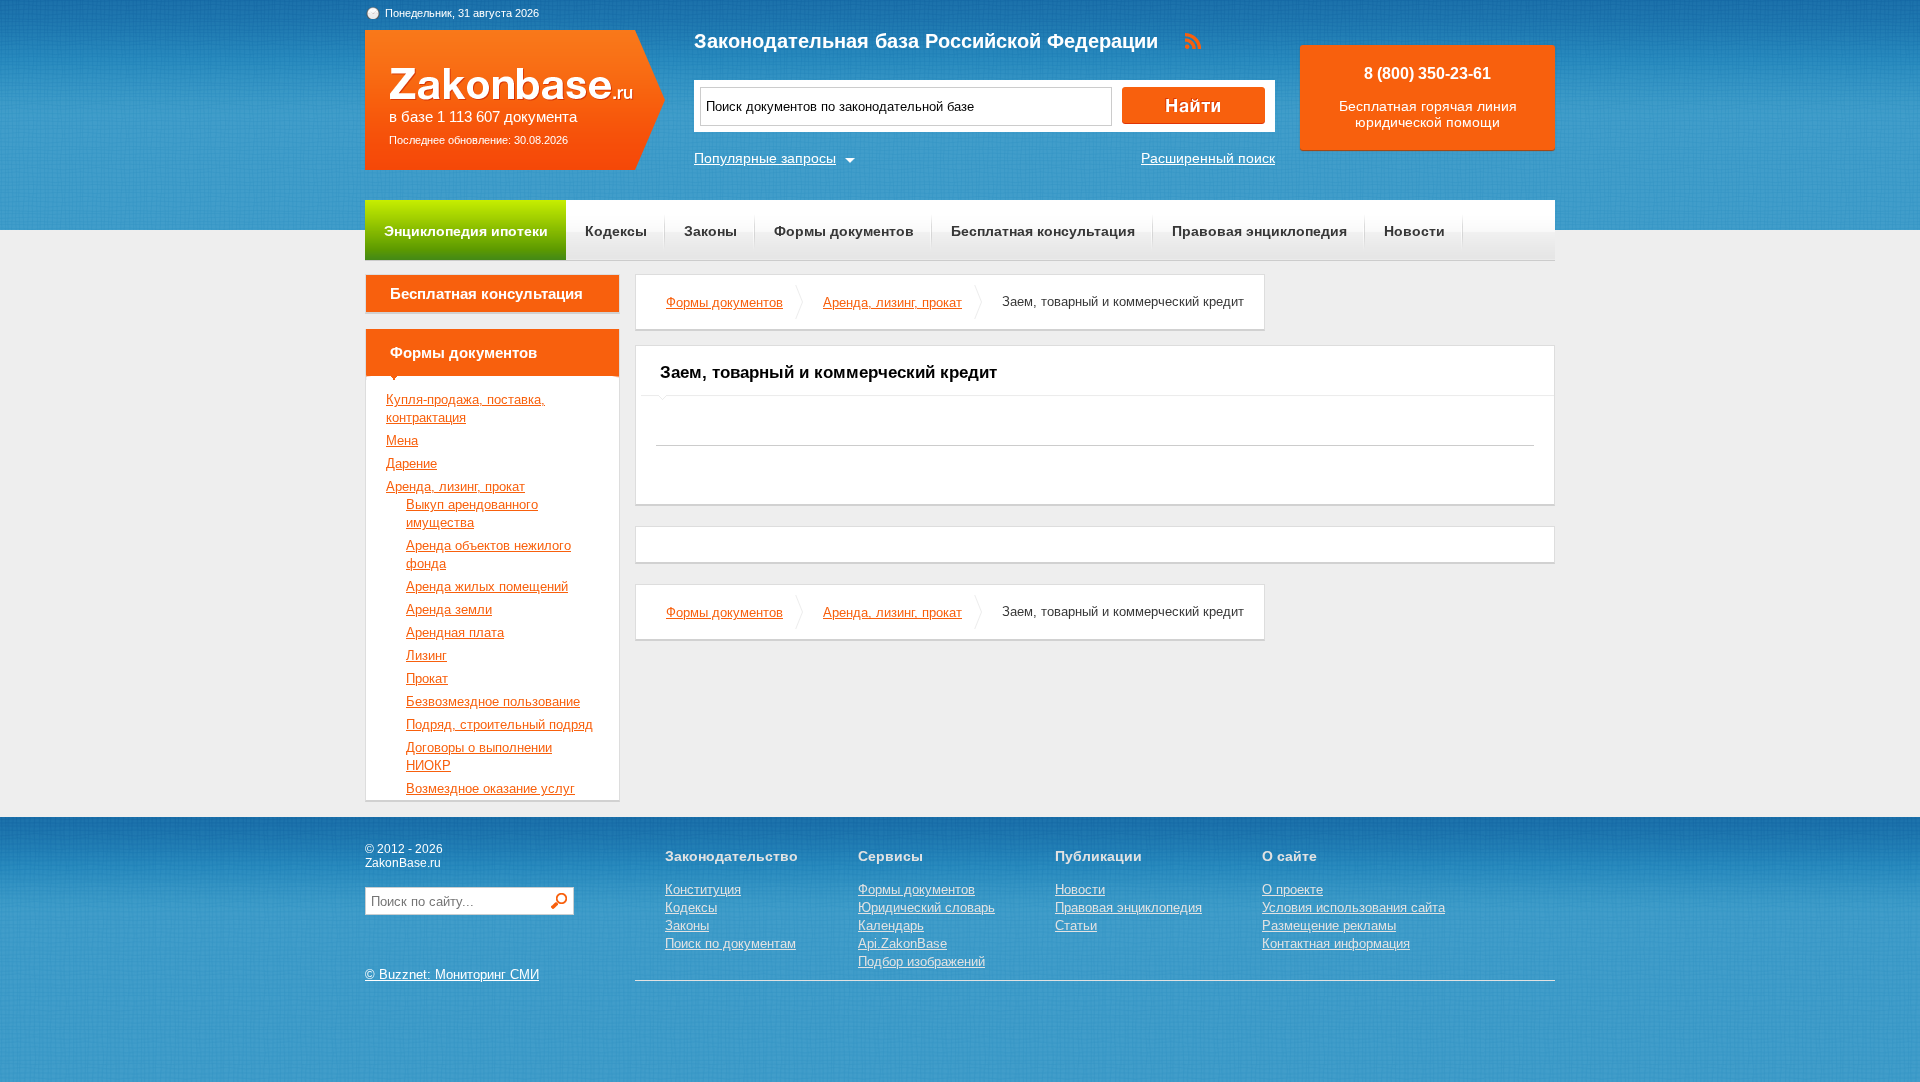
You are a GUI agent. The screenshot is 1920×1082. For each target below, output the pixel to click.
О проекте (1292, 889)
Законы (710, 231)
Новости (1414, 231)
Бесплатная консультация (1043, 231)
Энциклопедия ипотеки (466, 231)
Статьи (1076, 925)
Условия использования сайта (1353, 907)
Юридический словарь (926, 907)
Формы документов (844, 231)
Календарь (891, 925)
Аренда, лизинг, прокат (892, 302)
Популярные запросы (765, 158)
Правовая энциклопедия (1259, 231)
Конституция (703, 889)
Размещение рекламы (1329, 925)
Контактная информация (1336, 943)
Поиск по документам (730, 943)
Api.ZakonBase (902, 943)
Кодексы (616, 231)
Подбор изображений (921, 961)
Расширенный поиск (1208, 158)
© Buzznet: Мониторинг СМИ (452, 974)
